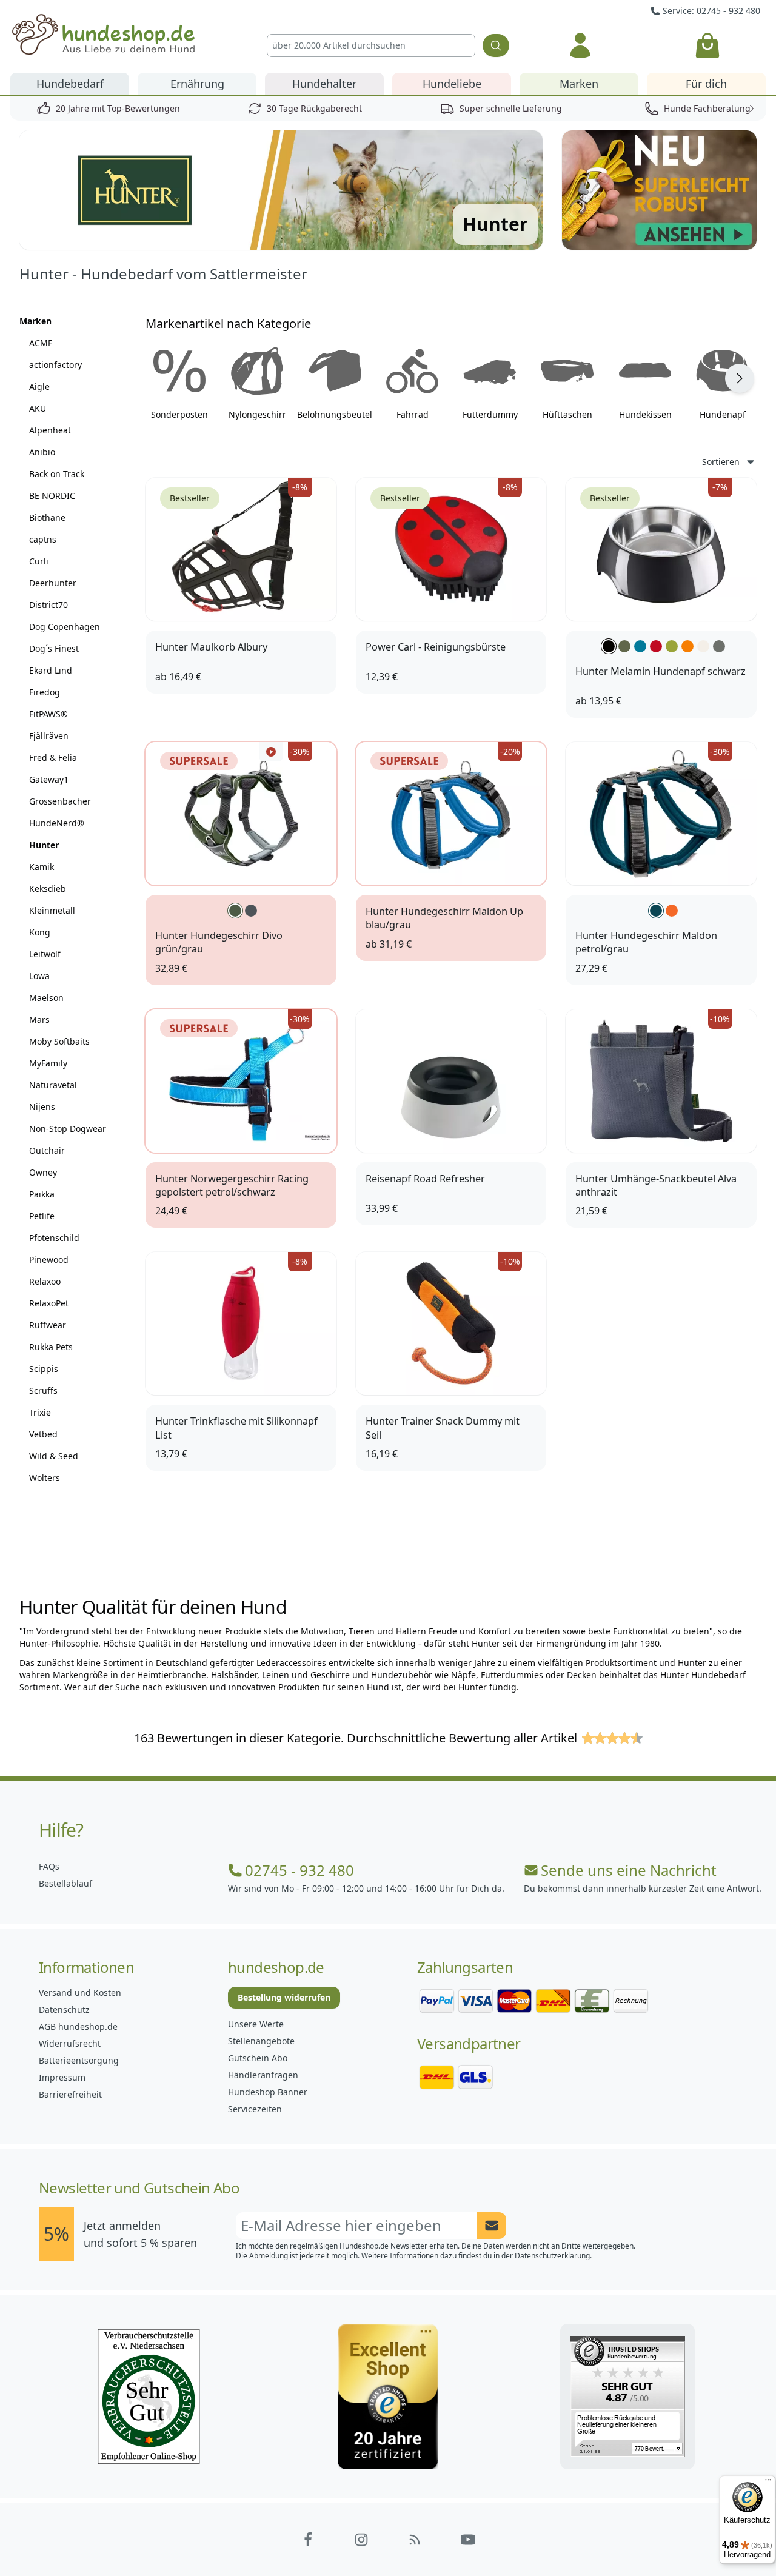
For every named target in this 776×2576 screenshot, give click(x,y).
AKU (38, 408)
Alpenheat (50, 430)
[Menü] (768, 2483)
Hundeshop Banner (268, 2092)
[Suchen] (496, 45)
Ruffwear (48, 1325)
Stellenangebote (261, 2041)
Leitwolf (45, 954)
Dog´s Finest (54, 648)
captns (43, 539)
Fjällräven (49, 736)
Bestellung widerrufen (284, 1997)
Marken (579, 84)
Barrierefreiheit (70, 2094)
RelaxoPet (49, 1303)
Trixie (40, 1412)
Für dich (706, 84)
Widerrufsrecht (70, 2043)
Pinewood (49, 1260)
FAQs (49, 1866)
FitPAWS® (48, 714)
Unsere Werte (256, 2024)
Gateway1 (49, 779)
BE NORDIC (52, 496)
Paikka (42, 1194)
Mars (39, 1019)
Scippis (44, 1369)
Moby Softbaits (59, 1041)
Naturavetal (53, 1085)
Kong (40, 932)
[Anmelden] (580, 45)
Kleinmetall (52, 910)
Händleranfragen (263, 2075)
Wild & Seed (54, 1456)
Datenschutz (64, 2009)
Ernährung (197, 84)
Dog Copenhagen (65, 627)
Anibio (42, 452)
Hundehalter (324, 84)
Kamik (42, 867)
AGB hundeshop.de (78, 2026)
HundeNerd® (57, 823)
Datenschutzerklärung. (553, 2256)
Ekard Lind (51, 670)
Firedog (45, 692)
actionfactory (55, 365)
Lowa (39, 976)
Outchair (47, 1150)
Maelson (46, 998)
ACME (41, 343)
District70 (48, 605)
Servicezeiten (255, 2109)
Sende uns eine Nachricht (629, 1870)
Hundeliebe (452, 84)
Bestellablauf (65, 1883)
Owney (43, 1172)
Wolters (45, 1478)
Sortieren (721, 462)
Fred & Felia (53, 758)
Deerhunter (53, 583)
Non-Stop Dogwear (68, 1129)
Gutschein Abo (258, 2058)
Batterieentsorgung (79, 2060)
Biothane (47, 517)
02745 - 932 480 (299, 1870)
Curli (39, 561)
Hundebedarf (70, 84)
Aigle (39, 386)
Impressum (62, 2077)
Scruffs (43, 1390)
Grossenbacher (60, 801)
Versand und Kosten (80, 1992)
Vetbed (43, 1434)
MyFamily (48, 1063)
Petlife (42, 1216)
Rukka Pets (51, 1347)
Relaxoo (45, 1281)
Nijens (42, 1107)
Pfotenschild (54, 1238)
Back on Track (57, 474)
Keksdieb (48, 888)
